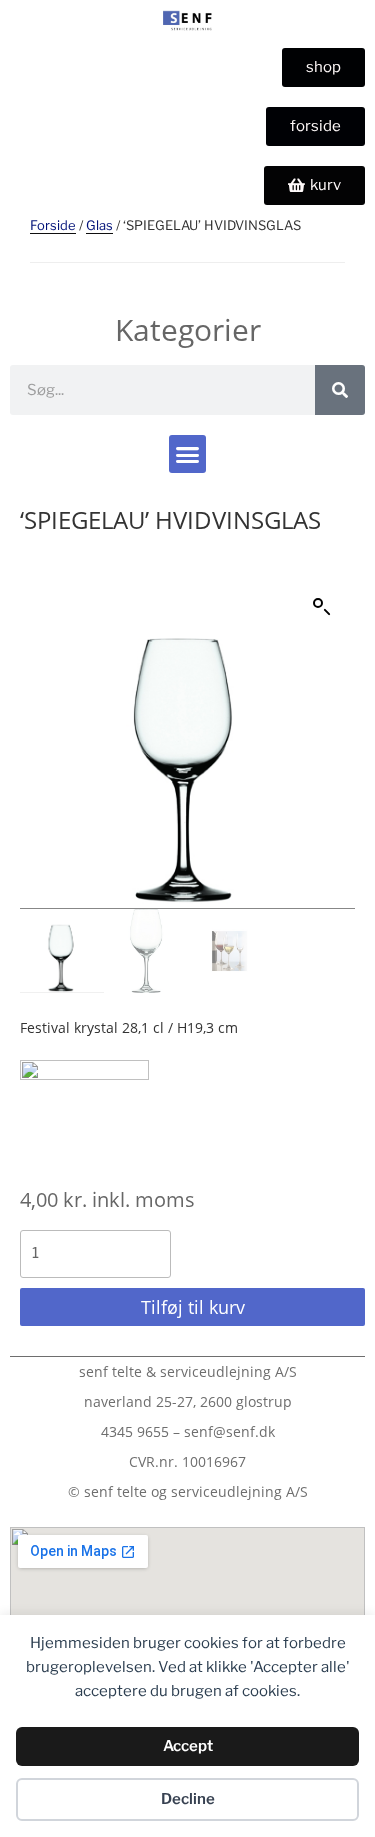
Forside (53, 225)
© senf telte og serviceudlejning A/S (188, 1491)
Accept (188, 1746)
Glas (99, 225)
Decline (188, 1799)
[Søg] (340, 390)
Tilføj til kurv (193, 1307)
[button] (188, 454)
